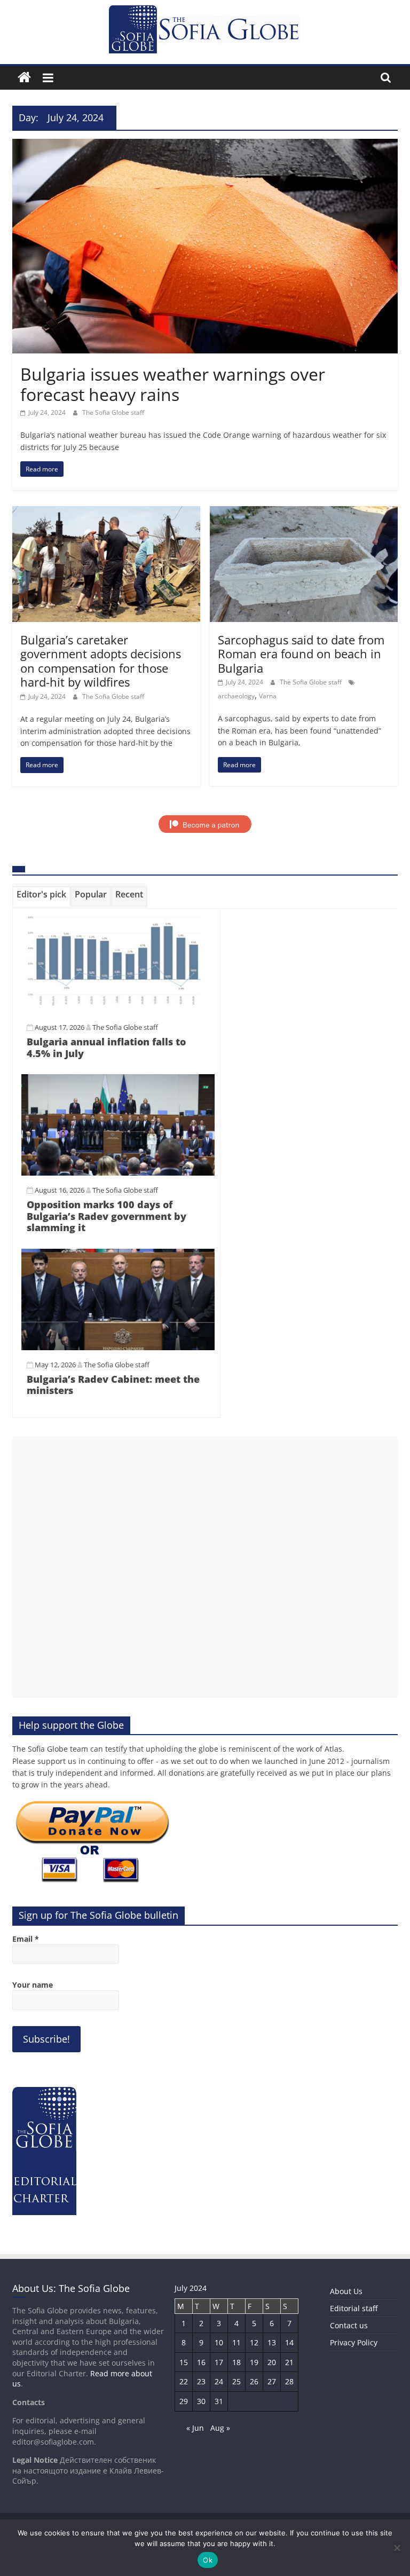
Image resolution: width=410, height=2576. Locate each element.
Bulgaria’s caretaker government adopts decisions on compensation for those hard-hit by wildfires (101, 661)
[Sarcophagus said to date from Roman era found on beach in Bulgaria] (304, 513)
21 (289, 2362)
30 (201, 2401)
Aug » (220, 2428)
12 (254, 2342)
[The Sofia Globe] (24, 78)
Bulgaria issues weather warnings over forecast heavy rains (173, 384)
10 (219, 2342)
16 (201, 2362)
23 (201, 2381)
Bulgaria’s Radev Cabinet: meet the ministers (113, 1385)
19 (254, 2362)
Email (26, 1939)
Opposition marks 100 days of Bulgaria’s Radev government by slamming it (107, 1216)
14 (289, 2342)
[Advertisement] (205, 1567)
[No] (397, 2548)
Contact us (349, 2325)
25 (236, 2381)
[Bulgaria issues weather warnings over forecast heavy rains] (205, 145)
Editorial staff (354, 2308)
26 (254, 2381)
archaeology (236, 696)
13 (272, 2342)
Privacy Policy (354, 2342)
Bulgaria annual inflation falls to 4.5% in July (106, 1047)
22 (184, 2381)
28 (289, 2381)
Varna (268, 696)
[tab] (41, 896)
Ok (208, 2560)
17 (219, 2362)
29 (184, 2401)
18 (236, 2362)
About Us (346, 2291)
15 (184, 2362)
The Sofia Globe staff (113, 412)
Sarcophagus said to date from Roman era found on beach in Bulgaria (301, 654)
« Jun (195, 2428)
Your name (33, 1985)
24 (219, 2381)
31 (219, 2401)
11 (236, 2342)
